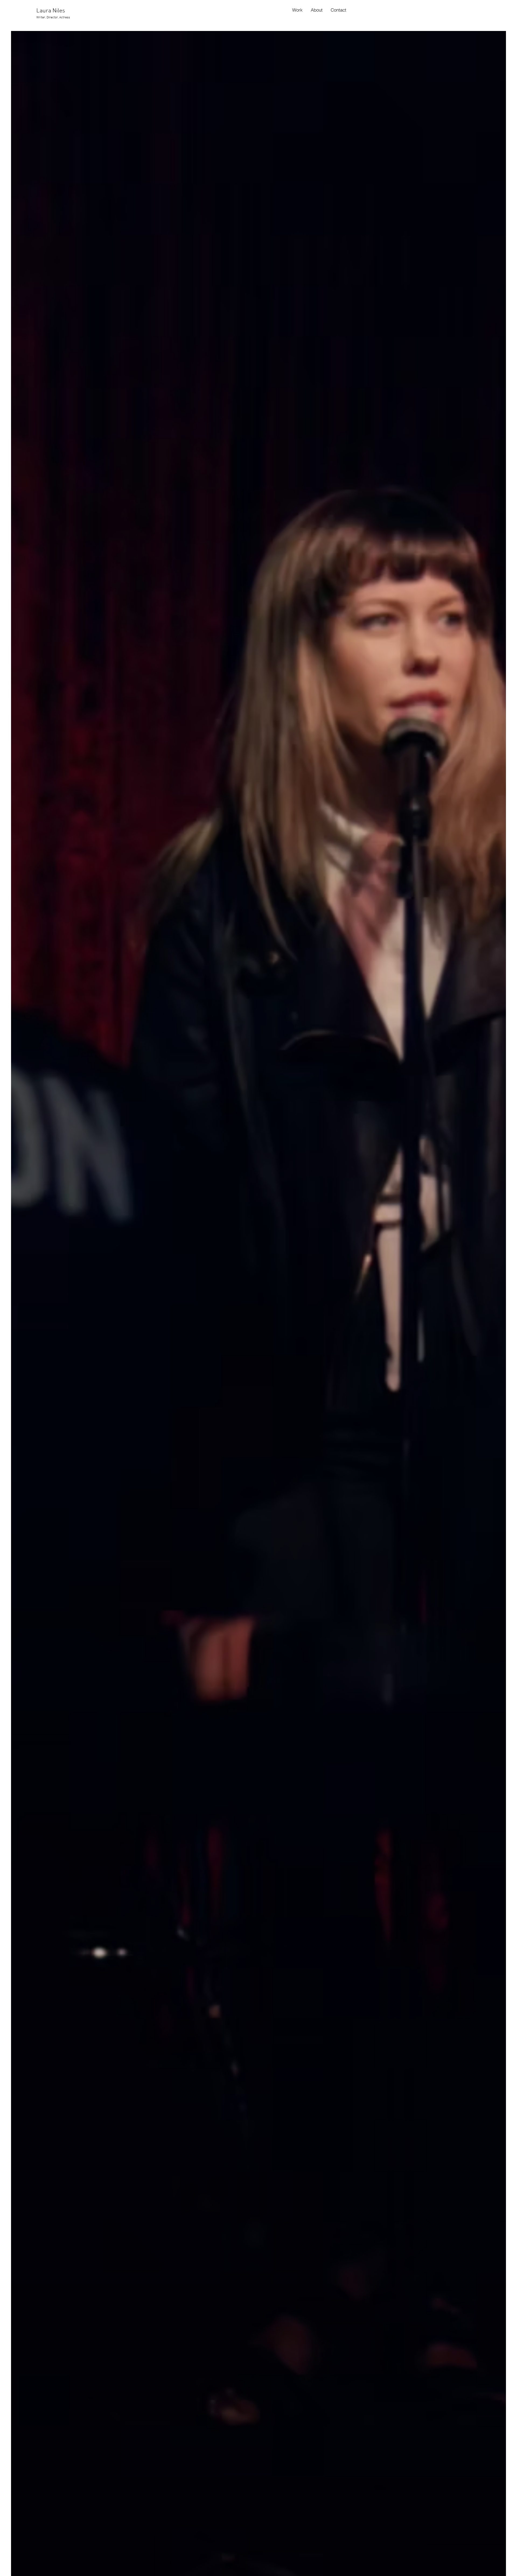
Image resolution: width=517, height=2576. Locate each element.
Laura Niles (51, 11)
